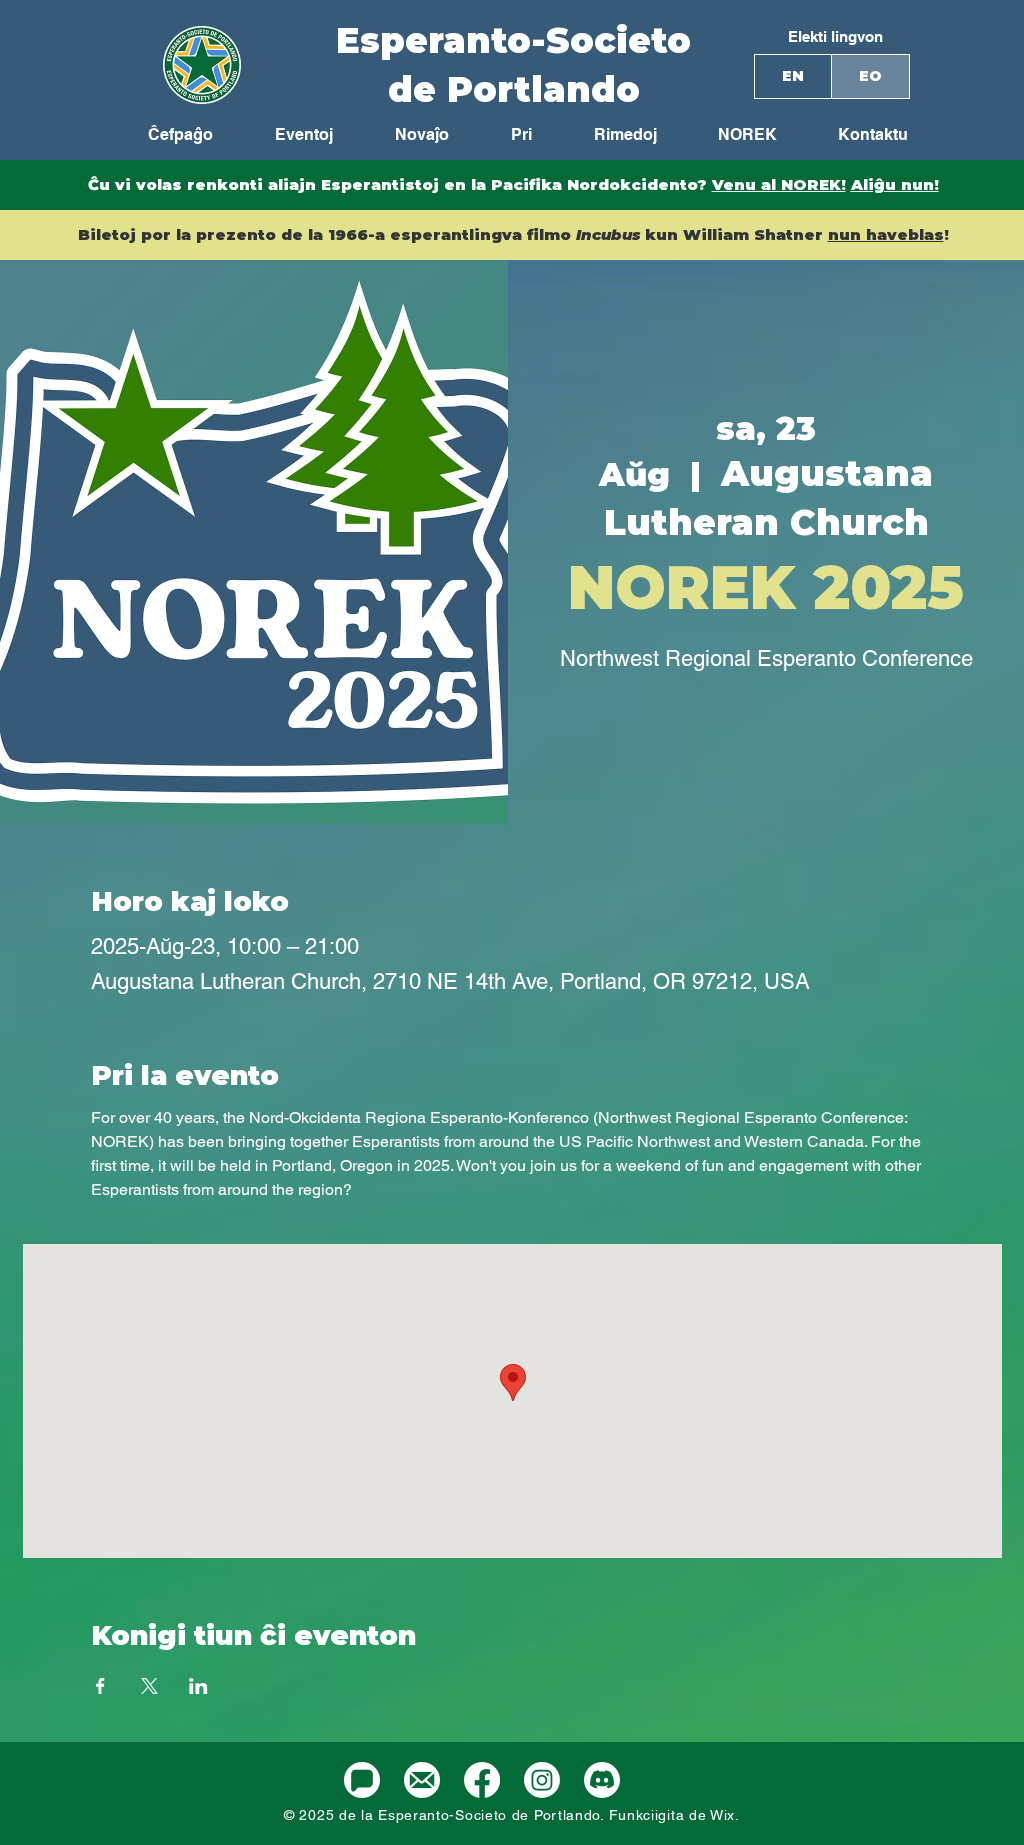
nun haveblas (886, 234)
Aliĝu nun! (895, 184)
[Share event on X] (149, 1686)
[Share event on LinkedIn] (198, 1686)
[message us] (362, 1780)
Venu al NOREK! (779, 184)
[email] (422, 1780)
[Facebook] (482, 1780)
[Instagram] (542, 1780)
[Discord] (602, 1780)
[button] (732, 135)
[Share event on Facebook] (100, 1686)
